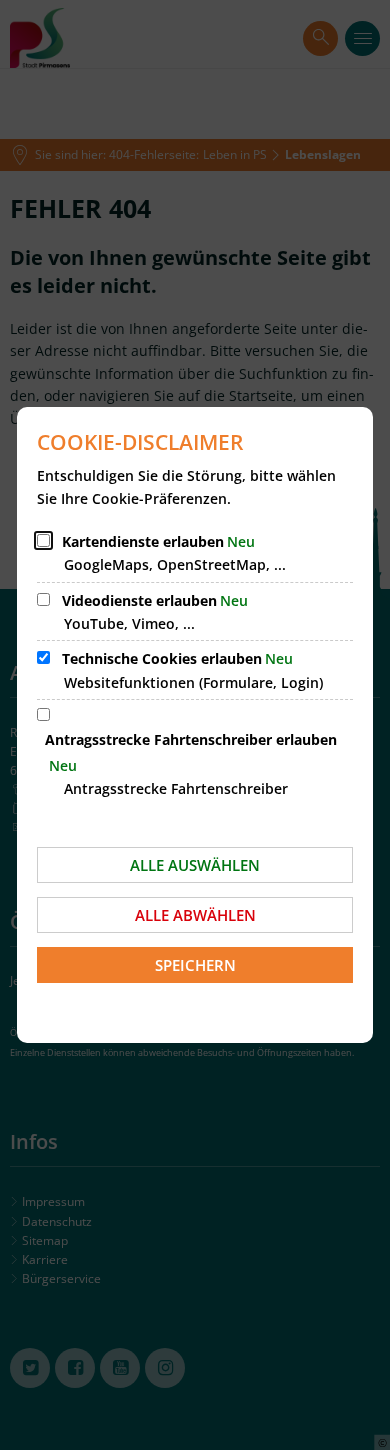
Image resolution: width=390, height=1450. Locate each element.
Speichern (195, 965)
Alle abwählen (195, 915)
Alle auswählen (195, 865)
